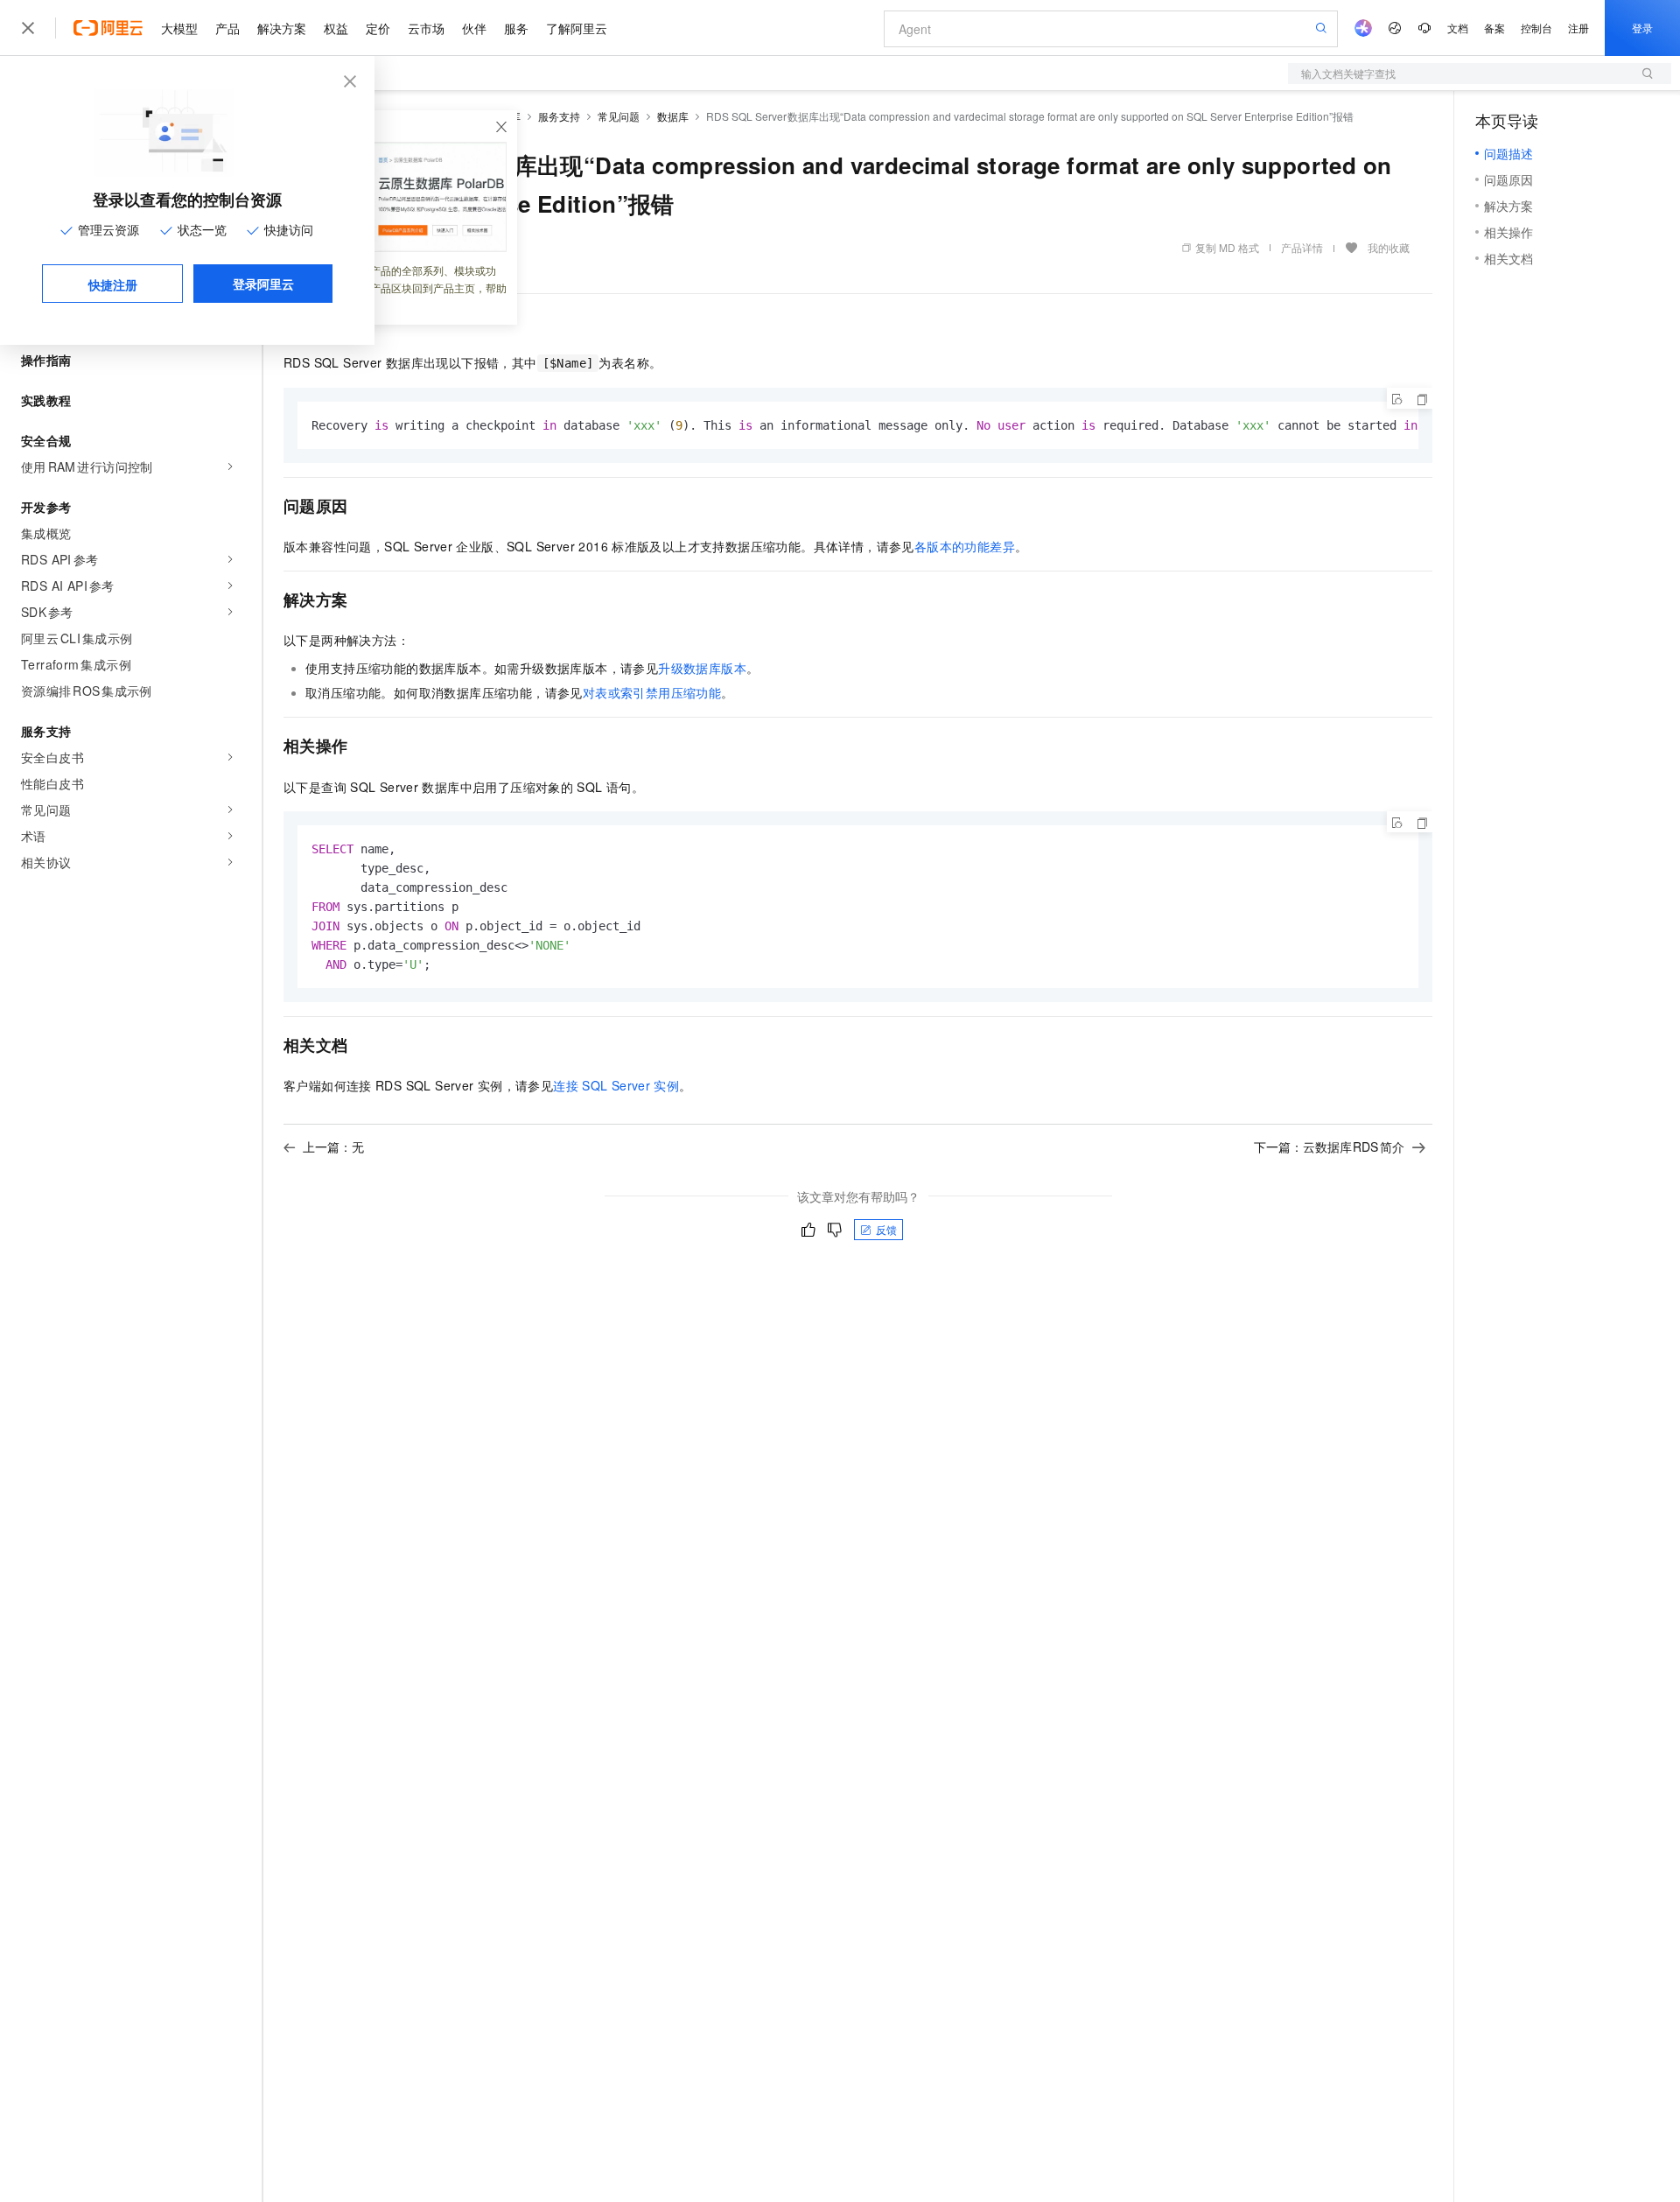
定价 (378, 28)
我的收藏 (1389, 247)
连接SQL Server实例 (616, 1085)
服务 (516, 28)
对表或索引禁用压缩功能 (652, 692)
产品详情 (1302, 247)
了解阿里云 (577, 28)
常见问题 (619, 116)
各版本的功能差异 (965, 546)
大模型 (179, 28)
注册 (1578, 28)
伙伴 (474, 28)
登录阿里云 (263, 284)
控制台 (1536, 28)
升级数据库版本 (702, 668)
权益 (336, 28)
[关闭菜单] (28, 28)
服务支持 (559, 116)
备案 (1494, 28)
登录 (1642, 28)
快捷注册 (113, 284)
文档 (1458, 28)
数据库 (673, 116)
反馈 (886, 1229)
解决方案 (282, 28)
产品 (227, 28)
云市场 (426, 28)
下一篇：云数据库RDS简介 (1330, 1147)
